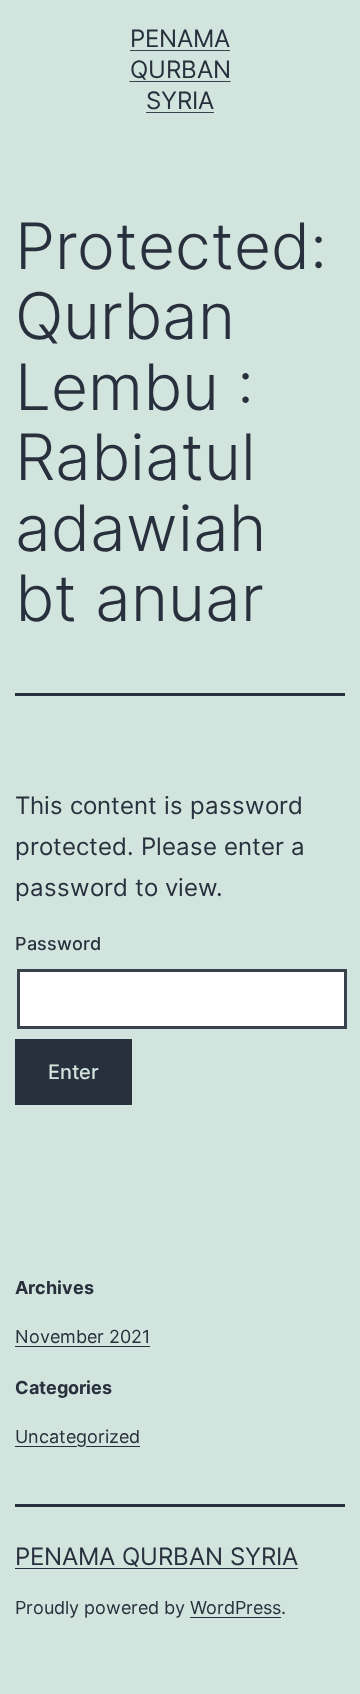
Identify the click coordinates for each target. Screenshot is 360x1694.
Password (58, 943)
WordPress (235, 1607)
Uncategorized (77, 1436)
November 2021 (82, 1336)
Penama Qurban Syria (180, 69)
